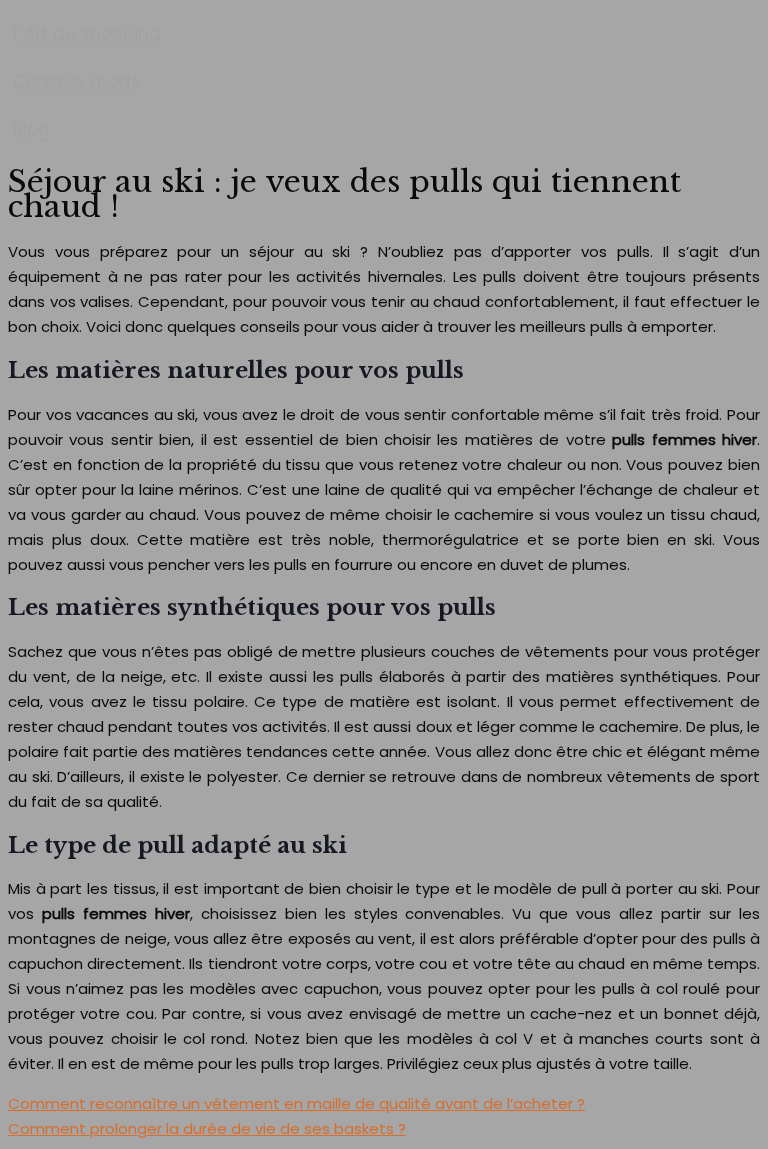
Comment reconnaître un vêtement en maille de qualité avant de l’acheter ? (296, 1103)
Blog (31, 130)
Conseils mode (77, 82)
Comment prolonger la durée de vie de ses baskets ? (207, 1128)
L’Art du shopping (87, 34)
